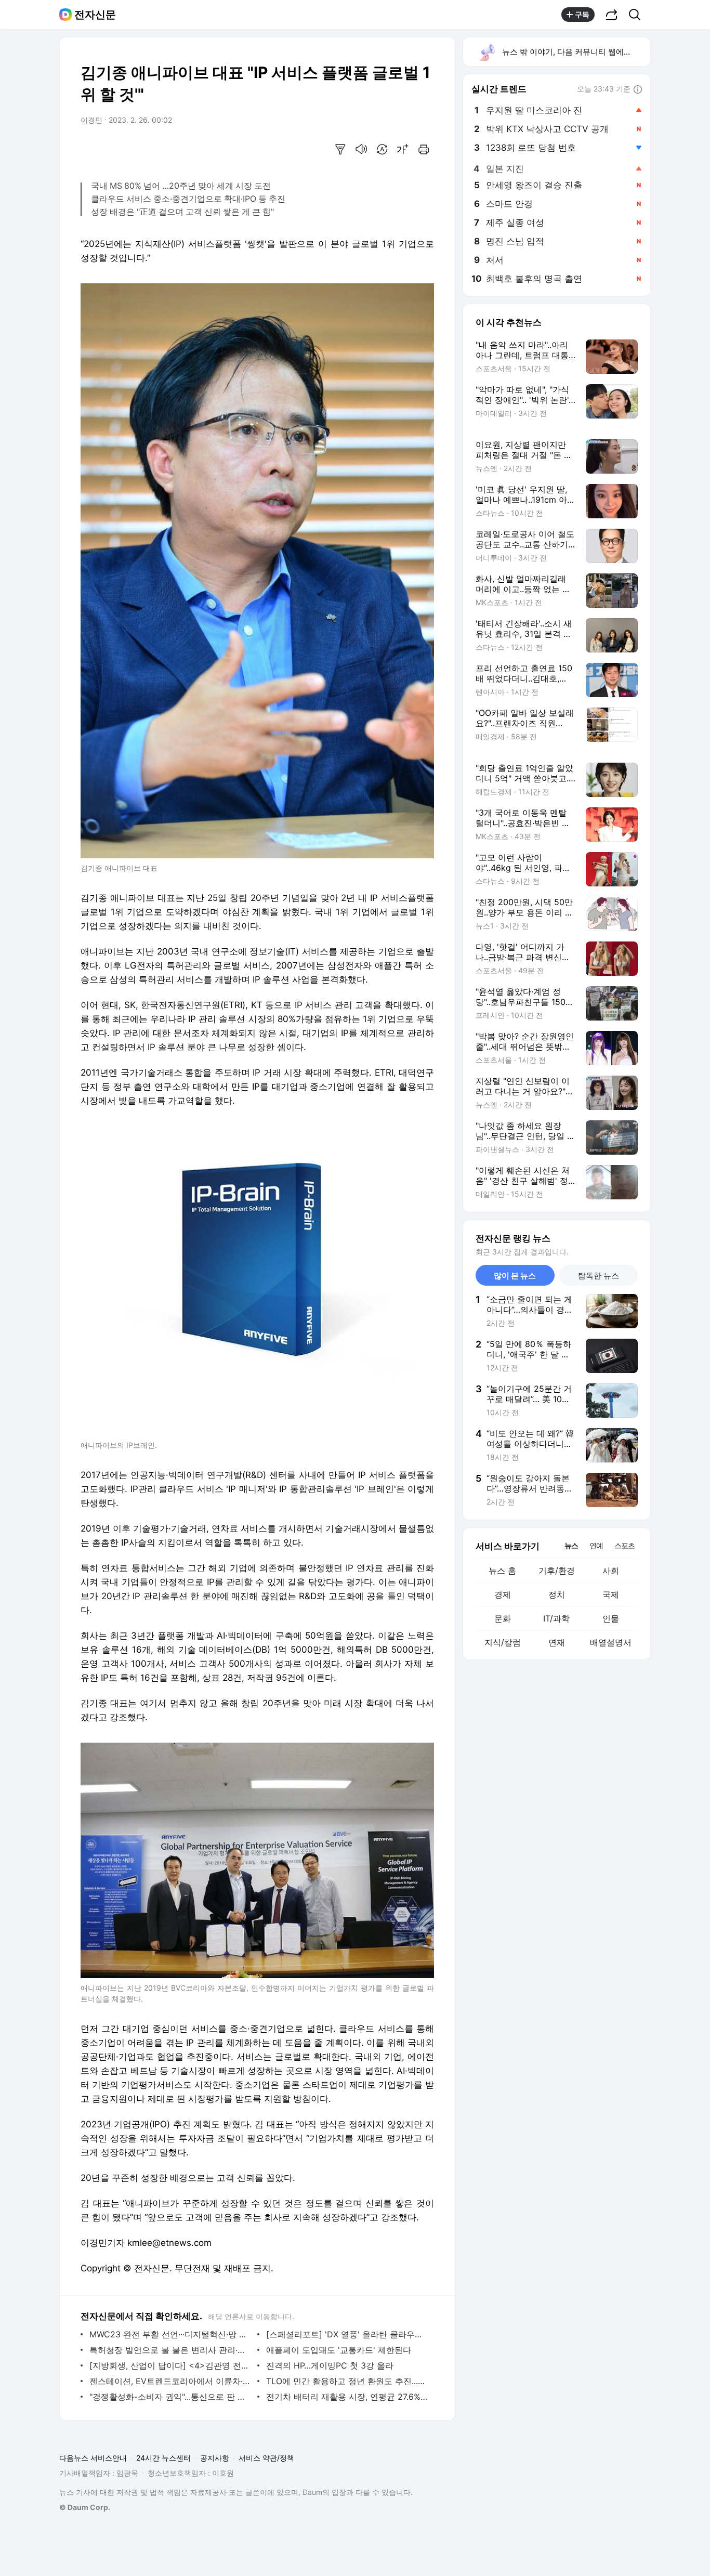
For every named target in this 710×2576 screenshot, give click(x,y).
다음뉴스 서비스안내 (93, 2458)
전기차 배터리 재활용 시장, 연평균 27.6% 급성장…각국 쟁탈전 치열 (347, 2397)
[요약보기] (340, 149)
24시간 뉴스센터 (163, 2458)
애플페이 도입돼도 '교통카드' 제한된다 (339, 2350)
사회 (611, 1571)
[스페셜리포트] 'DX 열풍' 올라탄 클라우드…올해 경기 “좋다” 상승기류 (347, 2334)
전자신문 (95, 15)
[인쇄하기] (424, 149)
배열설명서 (611, 1642)
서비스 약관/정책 (266, 2458)
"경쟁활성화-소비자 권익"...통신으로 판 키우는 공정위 (171, 2397)
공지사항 (215, 2458)
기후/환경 (557, 1571)
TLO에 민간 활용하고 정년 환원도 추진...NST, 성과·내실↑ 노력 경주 (347, 2381)
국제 (611, 1594)
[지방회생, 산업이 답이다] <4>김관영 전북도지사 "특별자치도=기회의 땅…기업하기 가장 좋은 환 (171, 2365)
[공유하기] (612, 15)
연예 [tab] (596, 1545)
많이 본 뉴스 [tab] (515, 1276)
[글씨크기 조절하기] (403, 149)
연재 (557, 1642)
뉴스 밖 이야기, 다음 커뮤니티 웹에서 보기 (576, 52)
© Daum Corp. (85, 2507)
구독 (582, 14)
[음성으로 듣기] (361, 149)
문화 (503, 1618)
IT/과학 (556, 1618)
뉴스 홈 (502, 1571)
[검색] (638, 15)
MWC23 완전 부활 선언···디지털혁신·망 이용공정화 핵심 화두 (171, 2334)
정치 (557, 1594)
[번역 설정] (382, 149)
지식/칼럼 (503, 1642)
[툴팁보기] (638, 90)
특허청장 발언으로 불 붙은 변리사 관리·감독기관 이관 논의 (171, 2350)
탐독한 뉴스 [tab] (599, 1276)
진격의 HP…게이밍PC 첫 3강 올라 (330, 2365)
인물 (611, 1618)
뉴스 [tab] (571, 1545)
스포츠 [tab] (624, 1545)
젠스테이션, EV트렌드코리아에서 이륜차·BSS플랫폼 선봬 (171, 2381)
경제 (503, 1594)
